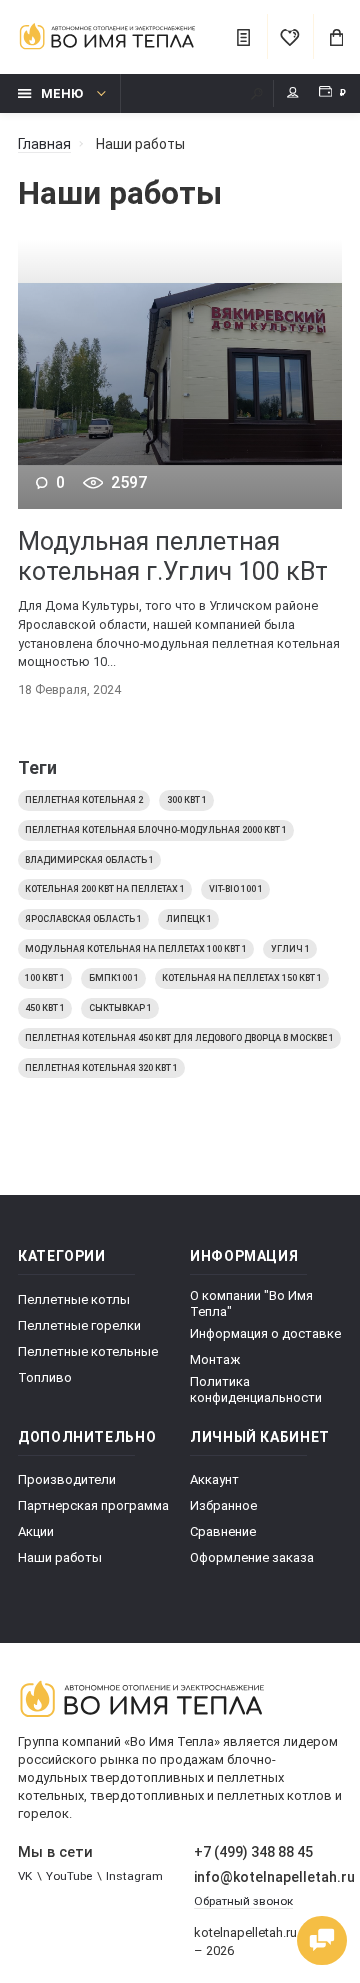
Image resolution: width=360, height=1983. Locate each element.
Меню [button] (62, 93)
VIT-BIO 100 (236, 889)
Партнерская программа (93, 1505)
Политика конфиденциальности (256, 1389)
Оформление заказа (252, 1557)
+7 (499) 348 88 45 (253, 1852)
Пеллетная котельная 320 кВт (101, 1068)
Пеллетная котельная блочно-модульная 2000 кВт (156, 830)
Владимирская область (89, 860)
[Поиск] (257, 93)
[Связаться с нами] (322, 1941)
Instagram (134, 1876)
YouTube (69, 1876)
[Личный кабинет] (296, 93)
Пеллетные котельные (88, 1351)
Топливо (45, 1377)
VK (25, 1876)
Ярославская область (83, 919)
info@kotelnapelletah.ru (268, 1877)
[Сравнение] (243, 37)
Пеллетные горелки (79, 1325)
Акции (36, 1531)
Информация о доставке (265, 1333)
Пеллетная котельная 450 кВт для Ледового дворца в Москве (179, 1038)
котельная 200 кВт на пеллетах (105, 889)
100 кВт (45, 978)
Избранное (223, 1505)
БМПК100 (114, 978)
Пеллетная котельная (84, 800)
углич (290, 949)
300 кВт (187, 800)
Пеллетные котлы (74, 1299)
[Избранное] (290, 37)
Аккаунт (214, 1479)
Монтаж (215, 1359)
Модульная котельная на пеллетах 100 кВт (136, 949)
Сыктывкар (120, 1008)
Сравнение (223, 1531)
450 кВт (45, 1008)
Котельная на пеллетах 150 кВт (242, 978)
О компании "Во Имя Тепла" (251, 1303)
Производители (67, 1479)
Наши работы (60, 1557)
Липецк (189, 919)
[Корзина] (336, 37)
